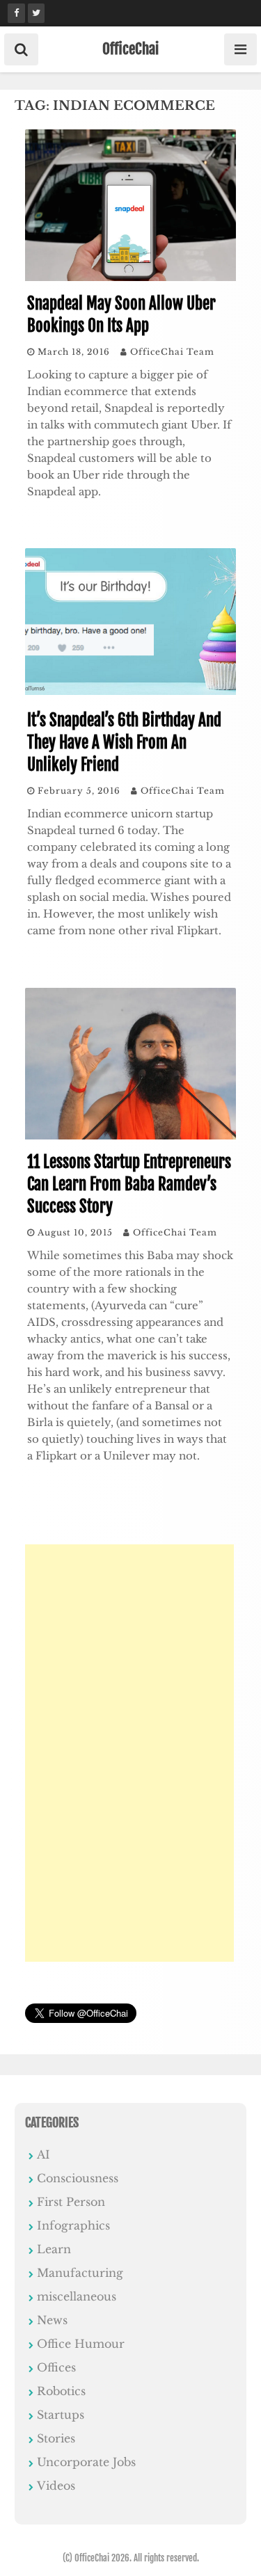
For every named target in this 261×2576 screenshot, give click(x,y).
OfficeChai (130, 49)
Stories (56, 2438)
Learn (54, 2249)
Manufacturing (80, 2273)
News (52, 2320)
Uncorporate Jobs (86, 2462)
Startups (61, 2415)
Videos (56, 2486)
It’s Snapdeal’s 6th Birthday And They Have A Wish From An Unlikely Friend (124, 743)
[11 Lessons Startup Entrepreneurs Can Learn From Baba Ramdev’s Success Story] (130, 1135)
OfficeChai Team (172, 352)
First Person (71, 2202)
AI (43, 2154)
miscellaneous (77, 2296)
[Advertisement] (129, 1753)
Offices (56, 2367)
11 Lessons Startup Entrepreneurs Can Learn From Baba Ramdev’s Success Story (129, 1184)
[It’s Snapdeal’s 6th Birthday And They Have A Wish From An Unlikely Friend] (130, 694)
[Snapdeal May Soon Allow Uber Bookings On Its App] (130, 277)
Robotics (61, 2391)
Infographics (73, 2225)
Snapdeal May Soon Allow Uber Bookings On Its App (121, 315)
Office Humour (81, 2344)
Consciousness (78, 2178)
